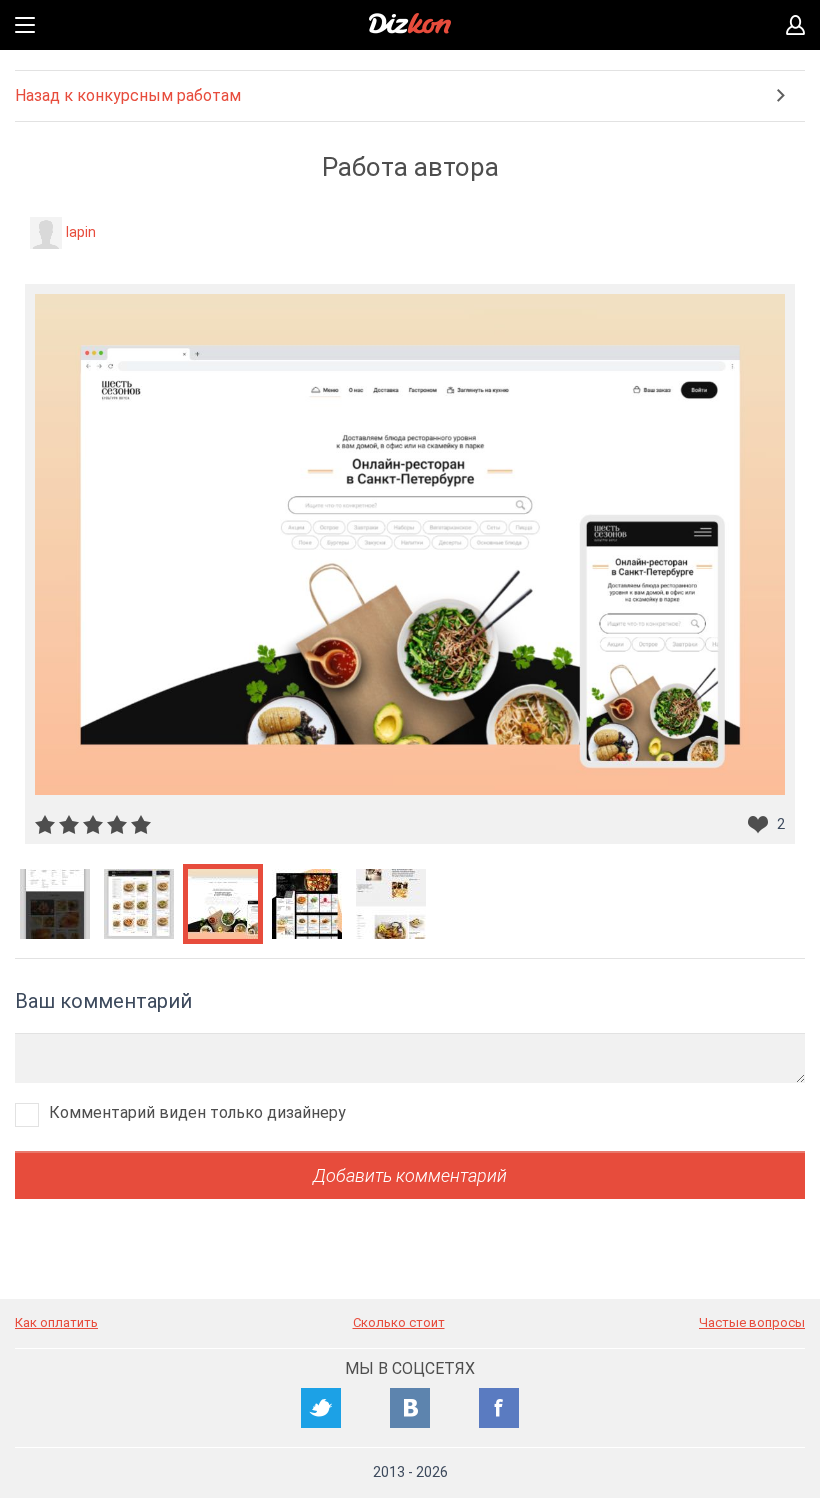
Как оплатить (56, 1322)
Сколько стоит (399, 1322)
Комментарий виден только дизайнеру (197, 1112)
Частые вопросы (752, 1322)
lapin (81, 232)
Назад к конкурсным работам (128, 95)
